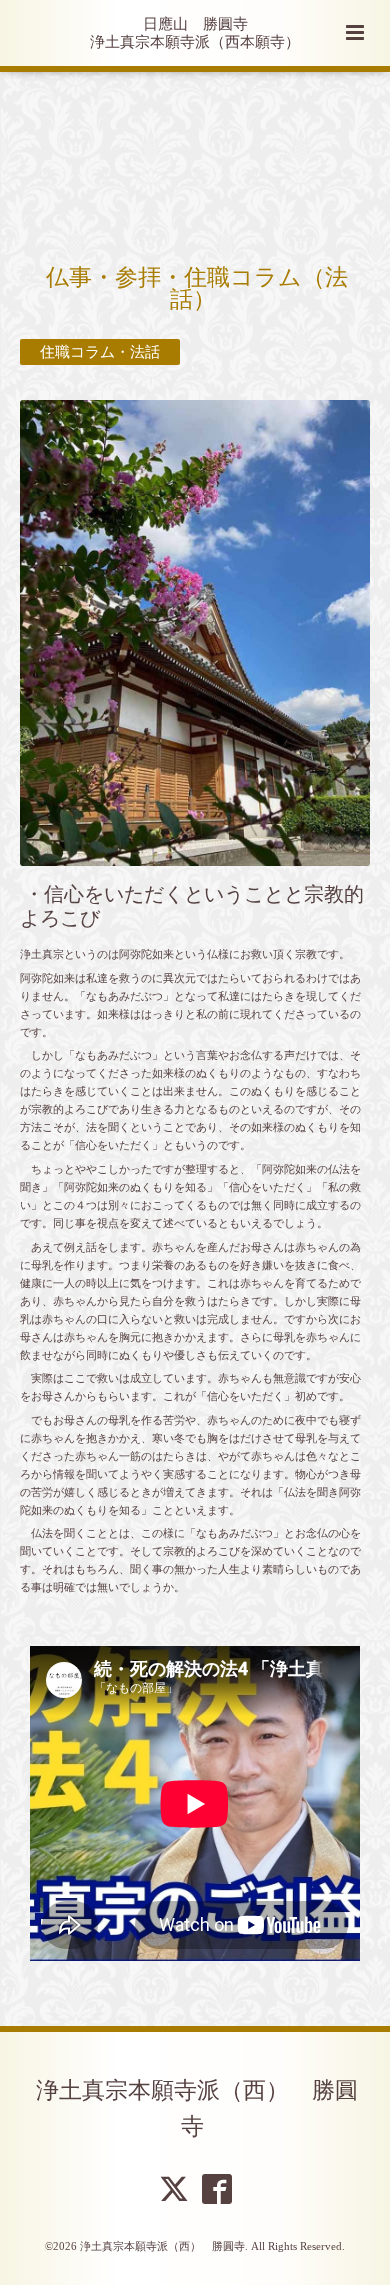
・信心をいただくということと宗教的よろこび (192, 906)
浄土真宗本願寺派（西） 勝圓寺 (197, 2107)
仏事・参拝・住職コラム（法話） (197, 289)
